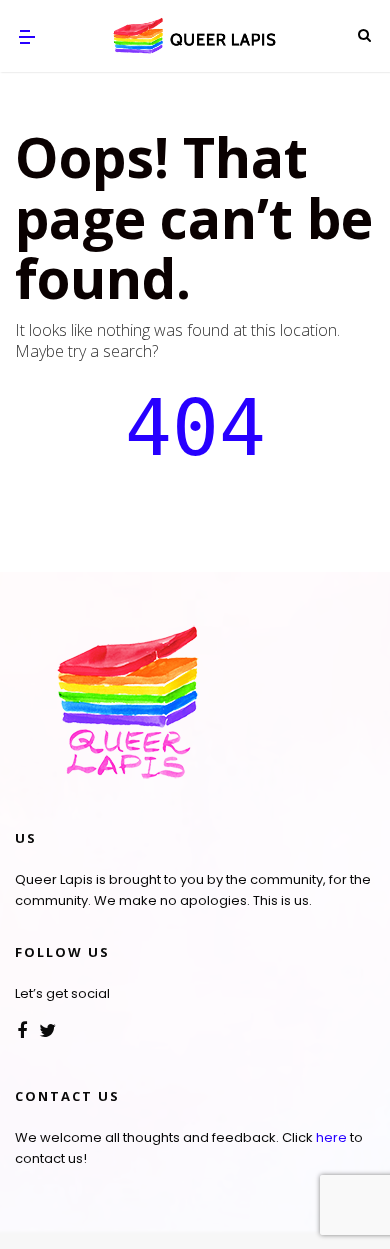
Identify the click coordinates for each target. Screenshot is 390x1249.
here (331, 1137)
